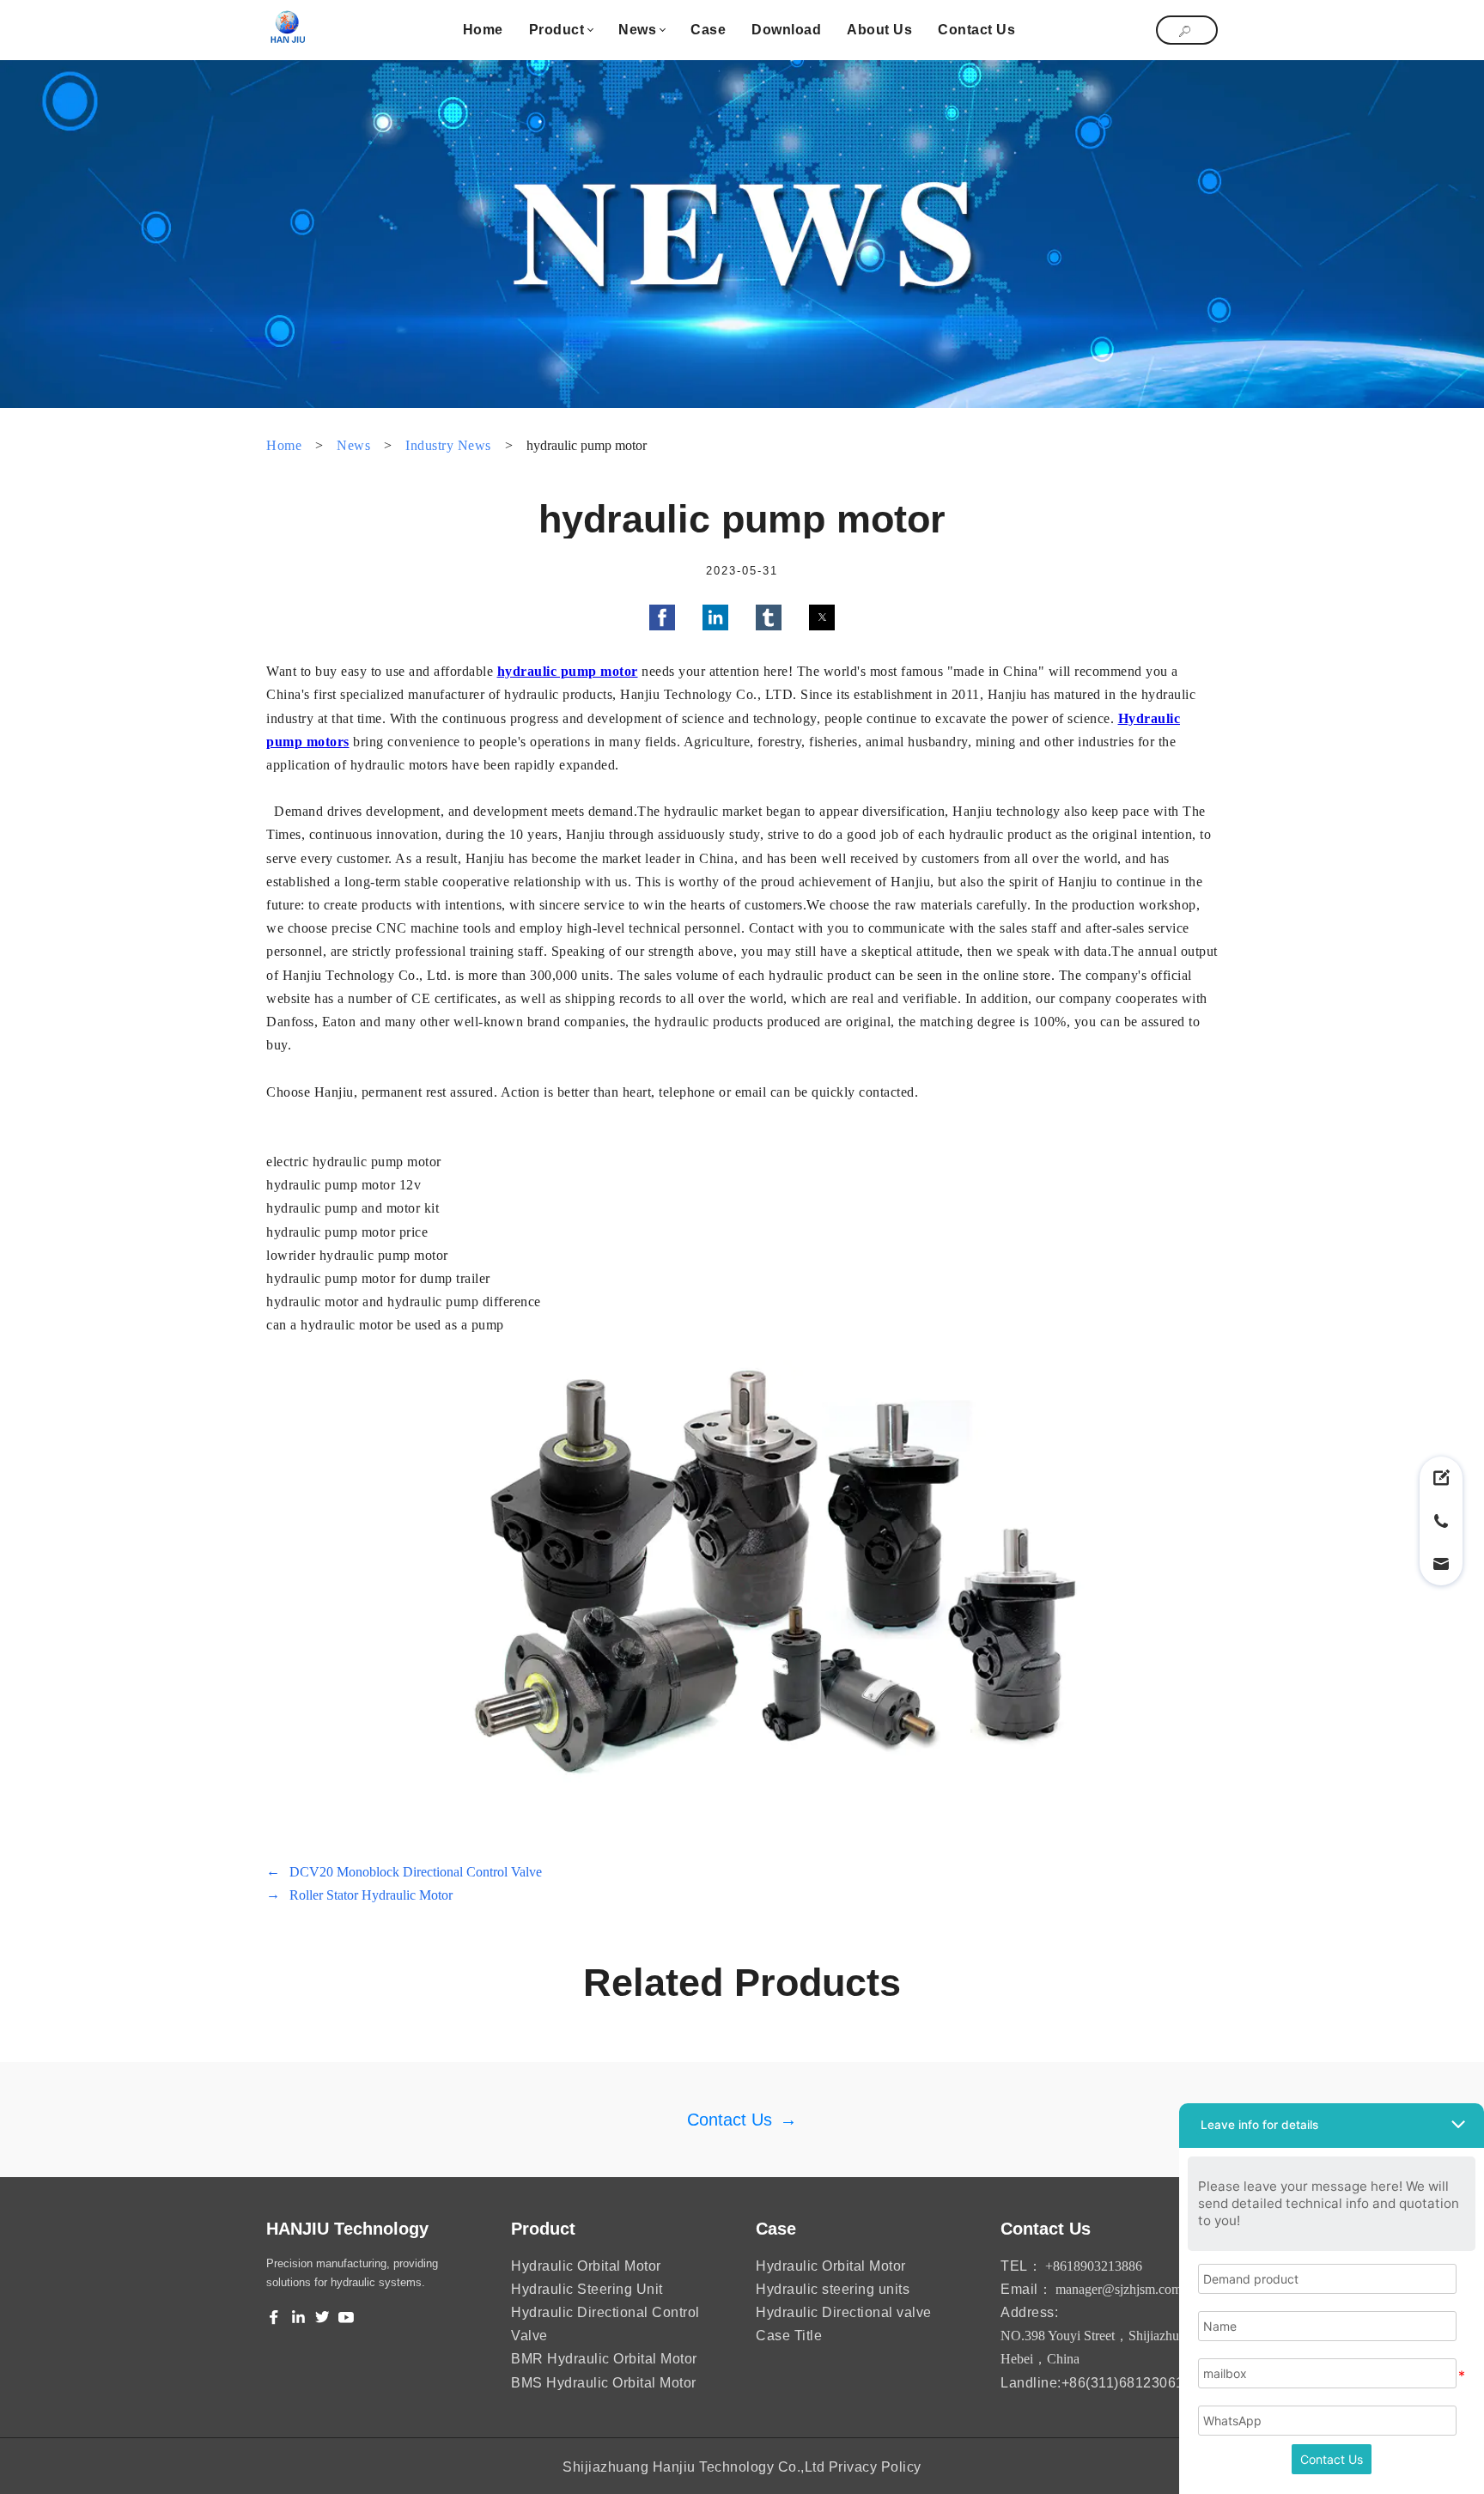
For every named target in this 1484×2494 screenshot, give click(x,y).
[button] (662, 617)
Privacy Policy (875, 2467)
